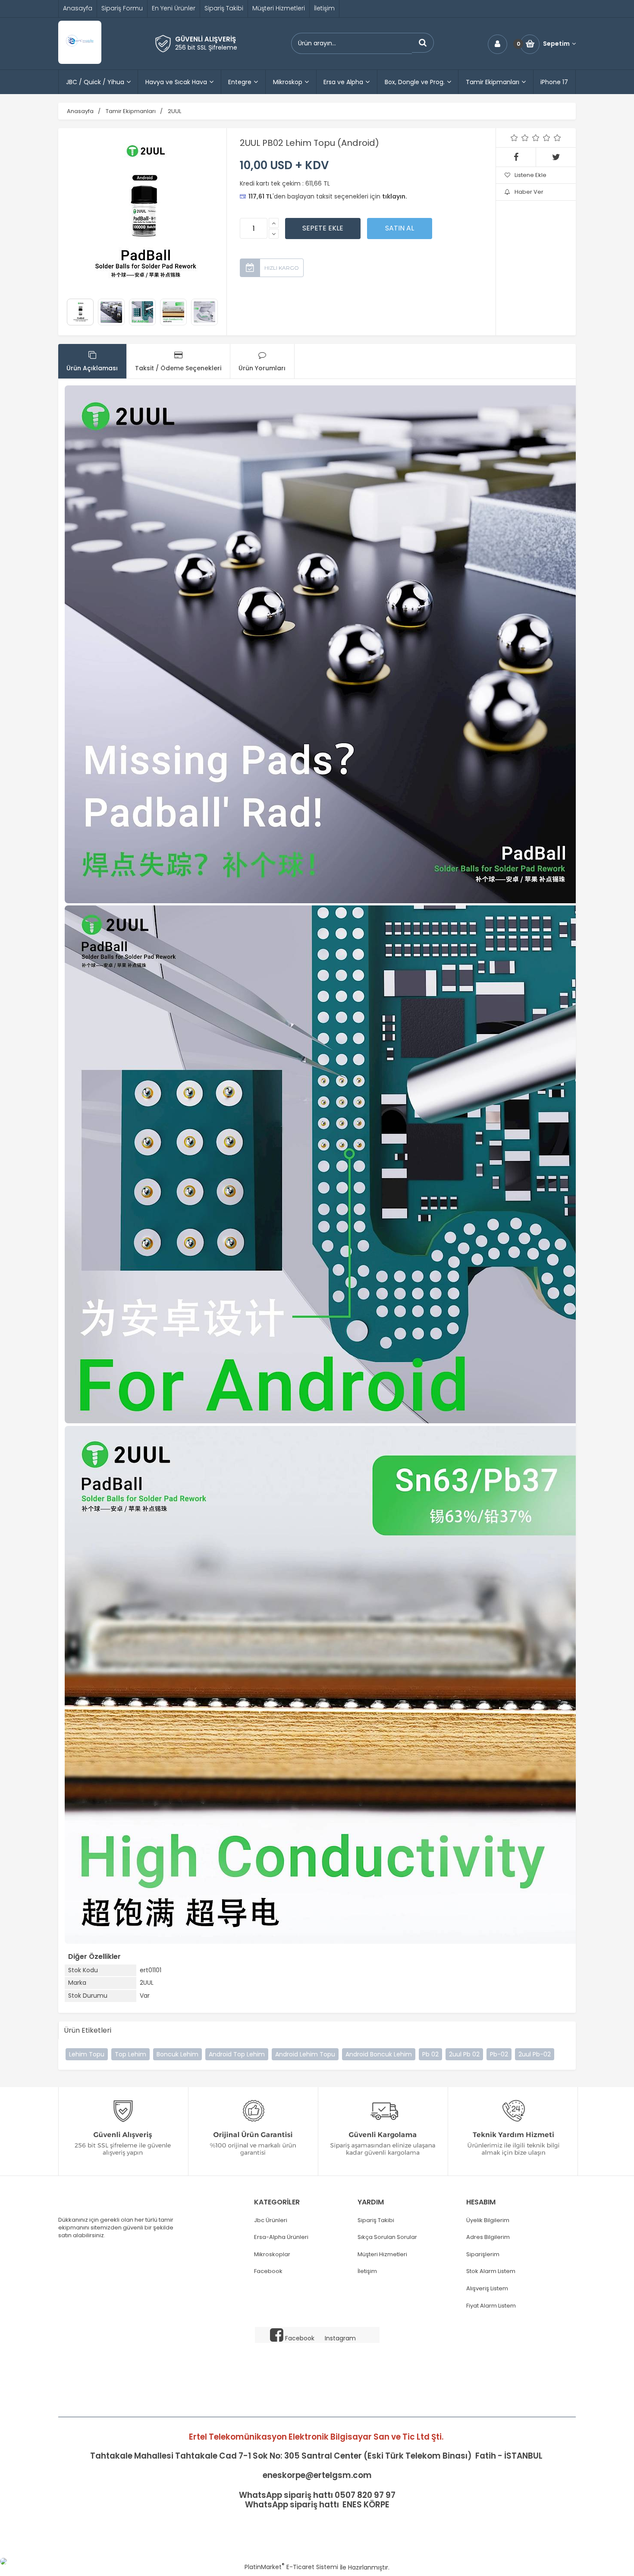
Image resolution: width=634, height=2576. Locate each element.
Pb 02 (430, 2054)
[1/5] (514, 138)
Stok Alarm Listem (491, 2271)
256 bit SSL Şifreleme (206, 47)
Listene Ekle (530, 175)
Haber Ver (529, 192)
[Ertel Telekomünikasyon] (80, 62)
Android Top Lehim (237, 2054)
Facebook (268, 2271)
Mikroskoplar (272, 2254)
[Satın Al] (400, 228)
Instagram (340, 2338)
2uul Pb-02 (535, 2054)
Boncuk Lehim (177, 2054)
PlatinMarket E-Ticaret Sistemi (291, 2567)
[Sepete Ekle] (323, 228)
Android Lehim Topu (305, 2054)
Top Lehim (130, 2054)
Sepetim (556, 44)
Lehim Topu (87, 2054)
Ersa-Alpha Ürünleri (281, 2237)
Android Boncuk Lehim (379, 2054)
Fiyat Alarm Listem (491, 2306)
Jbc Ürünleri (271, 2220)
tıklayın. (395, 196)
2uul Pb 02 (464, 2054)
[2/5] (520, 138)
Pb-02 (499, 2054)
